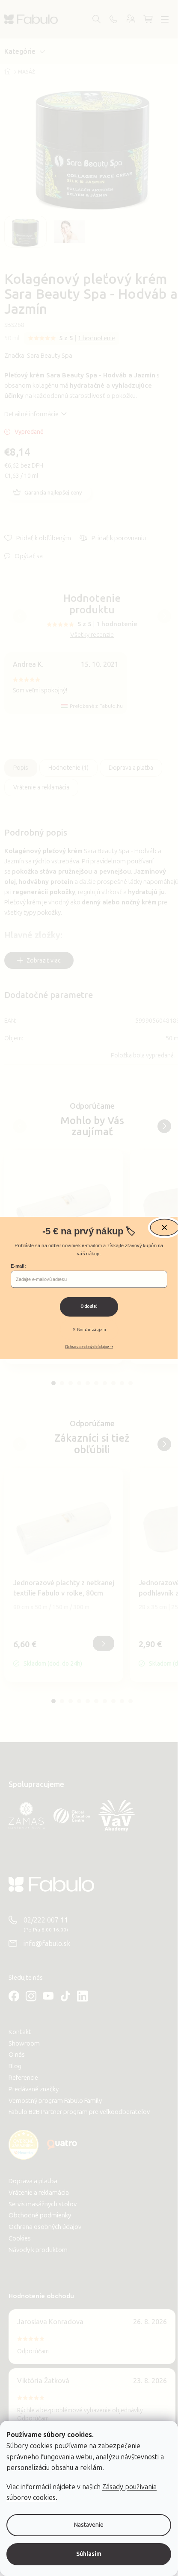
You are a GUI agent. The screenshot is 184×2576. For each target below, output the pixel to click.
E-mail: (18, 1266)
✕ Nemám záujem (89, 1330)
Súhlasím (89, 2554)
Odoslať (89, 1307)
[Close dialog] (164, 1228)
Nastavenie (89, 2525)
